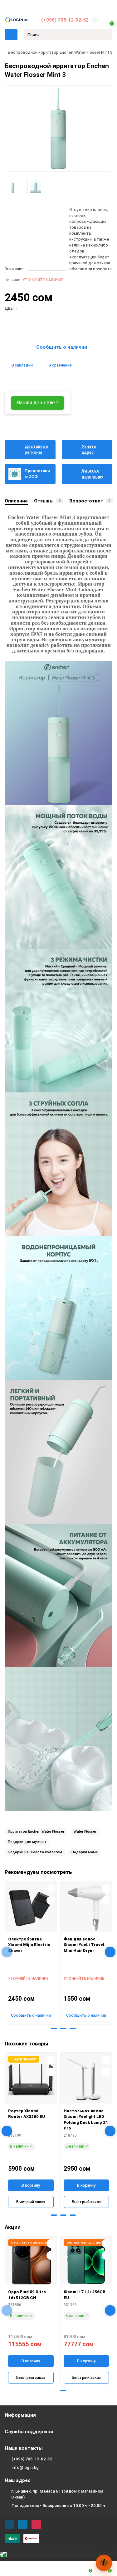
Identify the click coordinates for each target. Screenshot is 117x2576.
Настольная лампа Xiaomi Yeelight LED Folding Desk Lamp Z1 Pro (86, 2120)
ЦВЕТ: (11, 308)
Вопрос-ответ (90, 501)
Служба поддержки (29, 2432)
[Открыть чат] (104, 2563)
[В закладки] (51, 1889)
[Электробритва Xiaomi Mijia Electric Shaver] (31, 1908)
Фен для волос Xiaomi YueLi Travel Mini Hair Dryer (84, 1945)
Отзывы (47, 501)
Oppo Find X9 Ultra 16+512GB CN (27, 2295)
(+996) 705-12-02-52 (65, 20)
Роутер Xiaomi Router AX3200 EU (27, 2114)
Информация (20, 2415)
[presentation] (7, 1952)
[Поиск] (106, 35)
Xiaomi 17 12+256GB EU (85, 2295)
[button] (45, 2029)
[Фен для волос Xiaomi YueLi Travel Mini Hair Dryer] (86, 1908)
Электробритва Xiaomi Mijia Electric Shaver (29, 1945)
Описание (16, 501)
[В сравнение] (51, 1900)
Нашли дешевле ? (38, 403)
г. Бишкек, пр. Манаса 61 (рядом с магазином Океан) (57, 2494)
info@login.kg (25, 2467)
